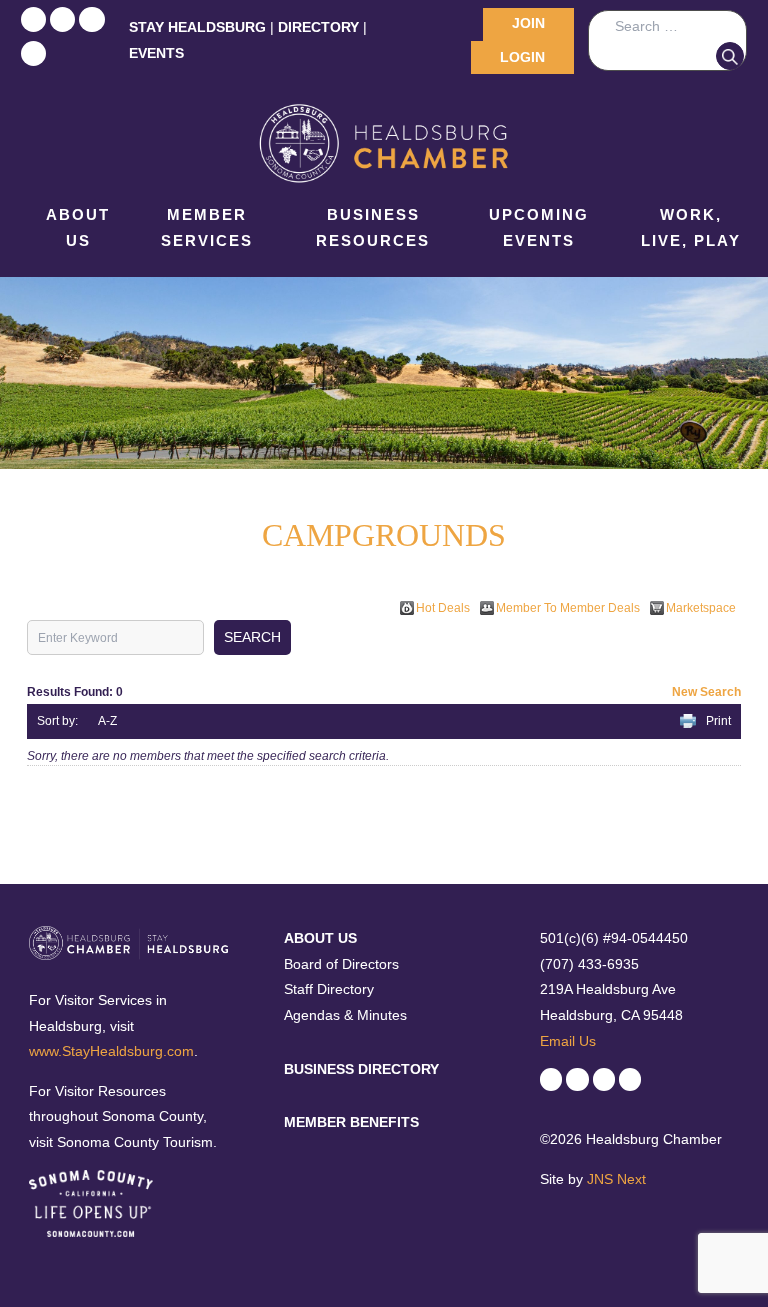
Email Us (568, 1041)
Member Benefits (351, 1122)
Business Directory (361, 1069)
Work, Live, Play (691, 227)
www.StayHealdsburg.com (111, 1051)
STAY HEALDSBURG (197, 27)
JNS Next (616, 1179)
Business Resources (373, 227)
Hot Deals (443, 608)
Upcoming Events (539, 227)
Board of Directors (341, 964)
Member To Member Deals (568, 608)
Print (718, 721)
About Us (78, 227)
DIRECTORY (318, 27)
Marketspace (701, 608)
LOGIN (522, 57)
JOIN (528, 23)
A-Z (107, 721)
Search (730, 56)
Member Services (207, 227)
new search (706, 692)
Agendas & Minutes (345, 1015)
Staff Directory (329, 989)
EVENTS (156, 53)
